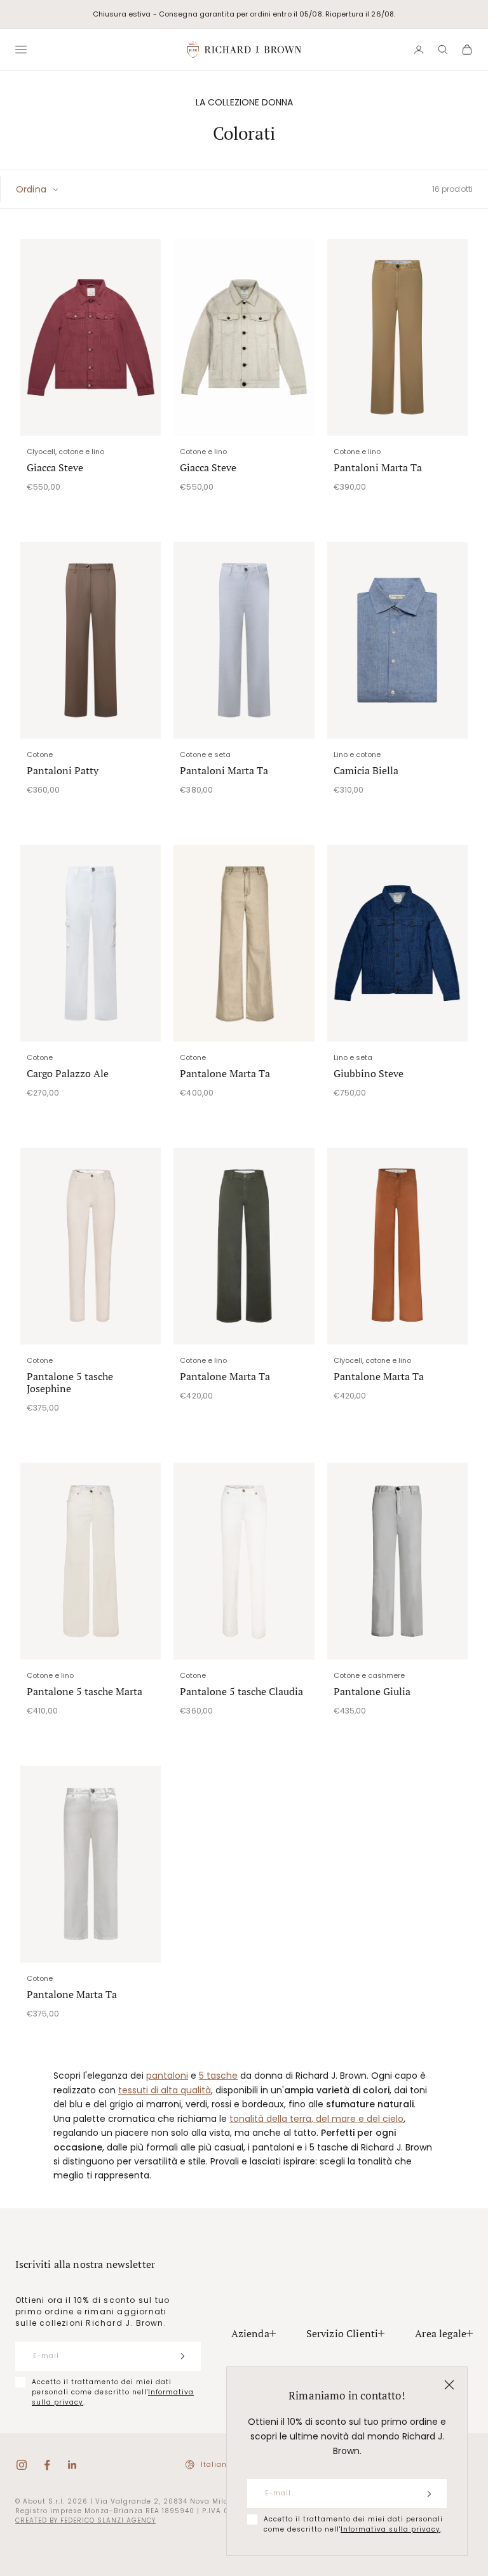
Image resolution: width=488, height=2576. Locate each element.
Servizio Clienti (342, 2333)
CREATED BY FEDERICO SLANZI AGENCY (85, 2520)
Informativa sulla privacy (390, 2529)
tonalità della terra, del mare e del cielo (316, 2119)
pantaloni (167, 2076)
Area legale (441, 2333)
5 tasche (218, 2076)
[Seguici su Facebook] (47, 2465)
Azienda (250, 2333)
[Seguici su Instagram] (22, 2465)
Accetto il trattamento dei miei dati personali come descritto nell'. (353, 2524)
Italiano (216, 2465)
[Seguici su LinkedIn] (72, 2465)
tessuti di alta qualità (165, 2090)
